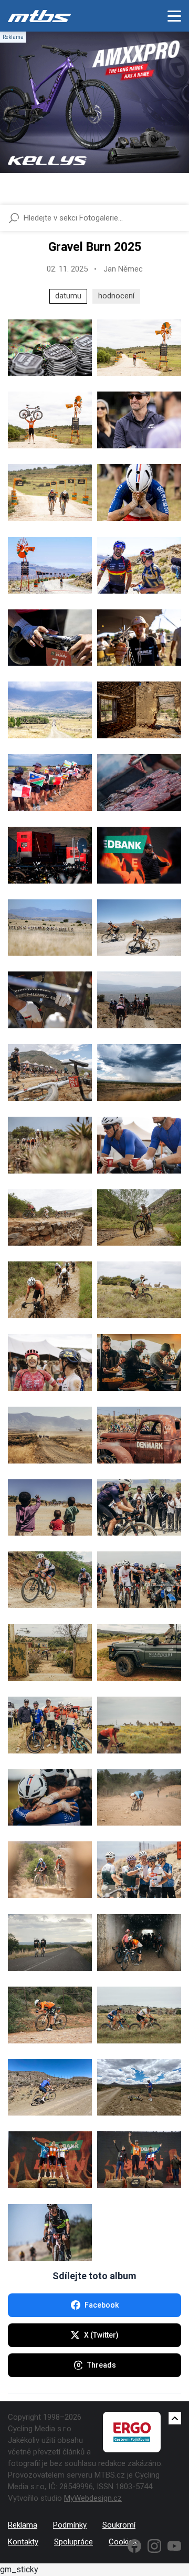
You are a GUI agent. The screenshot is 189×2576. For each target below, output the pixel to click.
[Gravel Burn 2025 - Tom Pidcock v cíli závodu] (50, 493)
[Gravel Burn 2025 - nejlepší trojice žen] (50, 2160)
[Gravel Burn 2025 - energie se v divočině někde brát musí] (50, 855)
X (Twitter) (101, 2335)
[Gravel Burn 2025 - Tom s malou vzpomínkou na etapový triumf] (139, 638)
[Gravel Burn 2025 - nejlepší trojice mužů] (139, 2160)
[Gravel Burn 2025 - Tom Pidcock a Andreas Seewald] (139, 928)
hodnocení (116, 296)
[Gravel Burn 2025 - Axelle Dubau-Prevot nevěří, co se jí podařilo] (139, 493)
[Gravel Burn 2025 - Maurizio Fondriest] (139, 1870)
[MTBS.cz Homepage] (39, 16)
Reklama (23, 2525)
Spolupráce (73, 2542)
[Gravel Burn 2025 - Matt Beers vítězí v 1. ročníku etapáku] (50, 420)
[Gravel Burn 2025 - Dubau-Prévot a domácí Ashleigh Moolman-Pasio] (50, 1870)
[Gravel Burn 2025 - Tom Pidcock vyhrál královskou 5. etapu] (50, 565)
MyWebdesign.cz (93, 2498)
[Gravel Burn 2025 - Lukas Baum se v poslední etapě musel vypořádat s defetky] (50, 1000)
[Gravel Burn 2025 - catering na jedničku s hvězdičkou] (139, 783)
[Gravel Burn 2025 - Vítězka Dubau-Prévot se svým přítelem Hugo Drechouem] (50, 1798)
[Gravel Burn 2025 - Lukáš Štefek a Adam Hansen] (139, 1145)
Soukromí (119, 2525)
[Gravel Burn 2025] (50, 348)
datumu (68, 296)
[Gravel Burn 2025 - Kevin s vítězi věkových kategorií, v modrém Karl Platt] (50, 1725)
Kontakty (23, 2542)
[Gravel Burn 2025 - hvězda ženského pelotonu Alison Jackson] (50, 1362)
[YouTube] (174, 2546)
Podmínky (70, 2525)
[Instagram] (154, 2546)
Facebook (102, 2305)
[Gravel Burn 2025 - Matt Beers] (139, 348)
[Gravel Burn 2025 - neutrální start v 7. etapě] (139, 1580)
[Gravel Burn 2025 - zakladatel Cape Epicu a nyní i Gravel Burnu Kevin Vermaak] (139, 420)
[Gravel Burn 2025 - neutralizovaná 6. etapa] (139, 1942)
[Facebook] (134, 2546)
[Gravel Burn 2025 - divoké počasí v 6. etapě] (139, 1073)
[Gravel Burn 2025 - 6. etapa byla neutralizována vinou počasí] (139, 1000)
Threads (102, 2365)
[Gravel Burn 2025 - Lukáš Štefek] (50, 2088)
